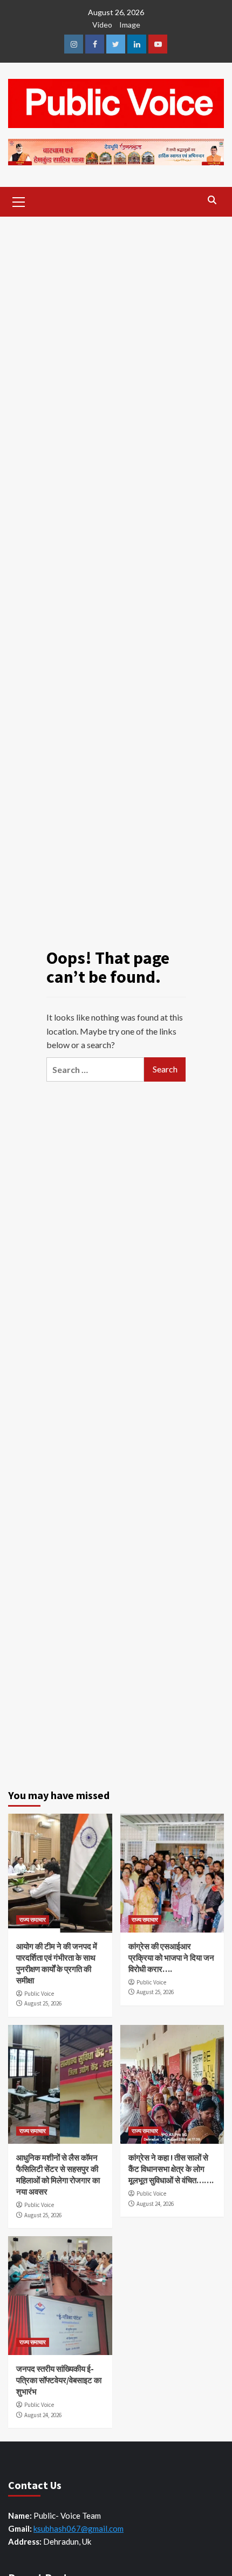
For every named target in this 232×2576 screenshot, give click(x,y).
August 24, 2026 (155, 2204)
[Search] (212, 200)
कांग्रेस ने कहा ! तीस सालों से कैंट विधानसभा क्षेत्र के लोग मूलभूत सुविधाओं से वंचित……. (171, 2169)
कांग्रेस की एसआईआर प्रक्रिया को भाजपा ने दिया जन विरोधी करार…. (171, 1958)
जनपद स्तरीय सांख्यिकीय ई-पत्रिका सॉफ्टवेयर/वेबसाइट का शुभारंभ (59, 2380)
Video (102, 25)
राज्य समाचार (33, 1920)
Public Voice (39, 1994)
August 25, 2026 (43, 2003)
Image (130, 25)
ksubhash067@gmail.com (79, 2528)
